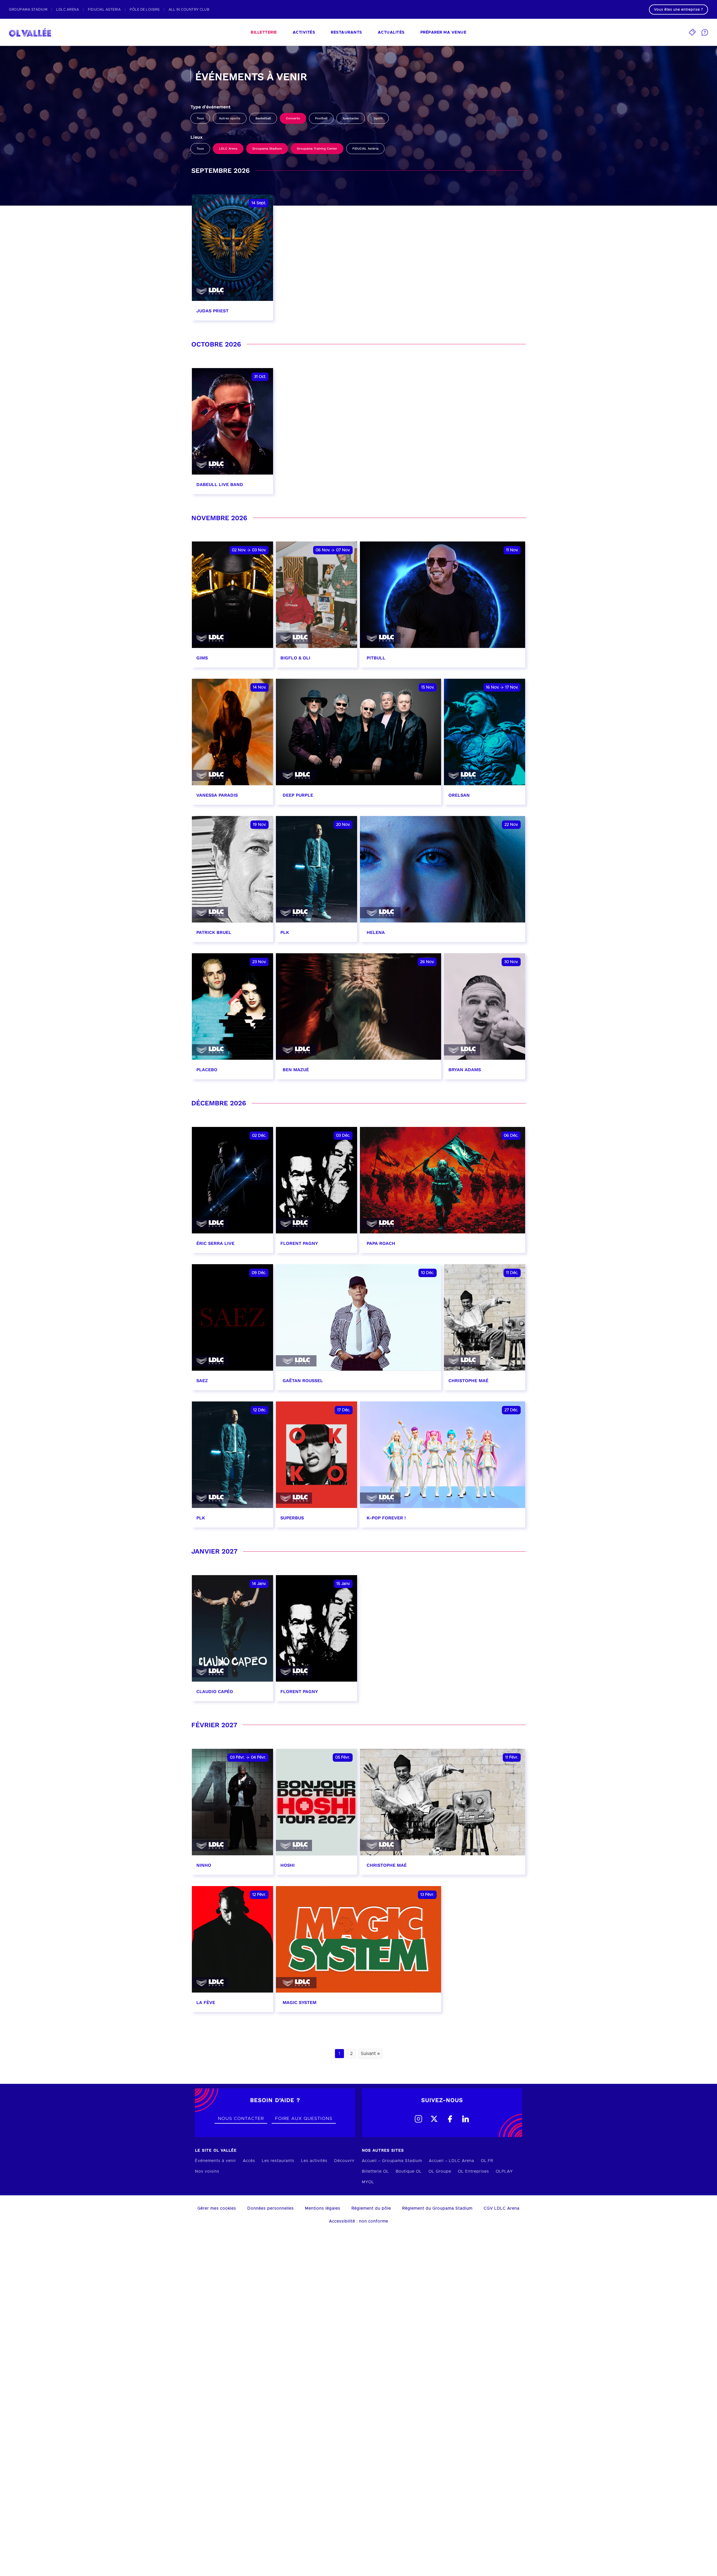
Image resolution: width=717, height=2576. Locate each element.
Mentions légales (323, 2208)
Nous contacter (241, 2119)
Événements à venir (216, 2161)
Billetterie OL (375, 2172)
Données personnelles (271, 2208)
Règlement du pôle (371, 2208)
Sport (378, 118)
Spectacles (351, 118)
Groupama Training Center (317, 149)
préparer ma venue (444, 32)
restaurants (346, 32)
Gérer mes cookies (217, 2208)
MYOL (368, 2182)
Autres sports (230, 118)
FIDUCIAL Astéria (365, 149)
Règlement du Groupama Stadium (437, 2208)
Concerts (293, 118)
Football (321, 118)
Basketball (263, 118)
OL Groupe (440, 2172)
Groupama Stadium (267, 149)
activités (304, 32)
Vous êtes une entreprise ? (678, 10)
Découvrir (344, 2161)
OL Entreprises (473, 2172)
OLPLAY (504, 2172)
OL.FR (487, 2161)
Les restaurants (278, 2161)
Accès (249, 2161)
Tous (200, 118)
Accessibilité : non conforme (359, 2221)
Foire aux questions (304, 2119)
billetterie (264, 32)
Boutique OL (409, 2172)
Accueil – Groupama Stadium (392, 2161)
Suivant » (370, 2054)
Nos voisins (207, 2172)
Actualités (391, 32)
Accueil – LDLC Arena (451, 2161)
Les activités (314, 2161)
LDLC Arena (228, 149)
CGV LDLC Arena (502, 2208)
